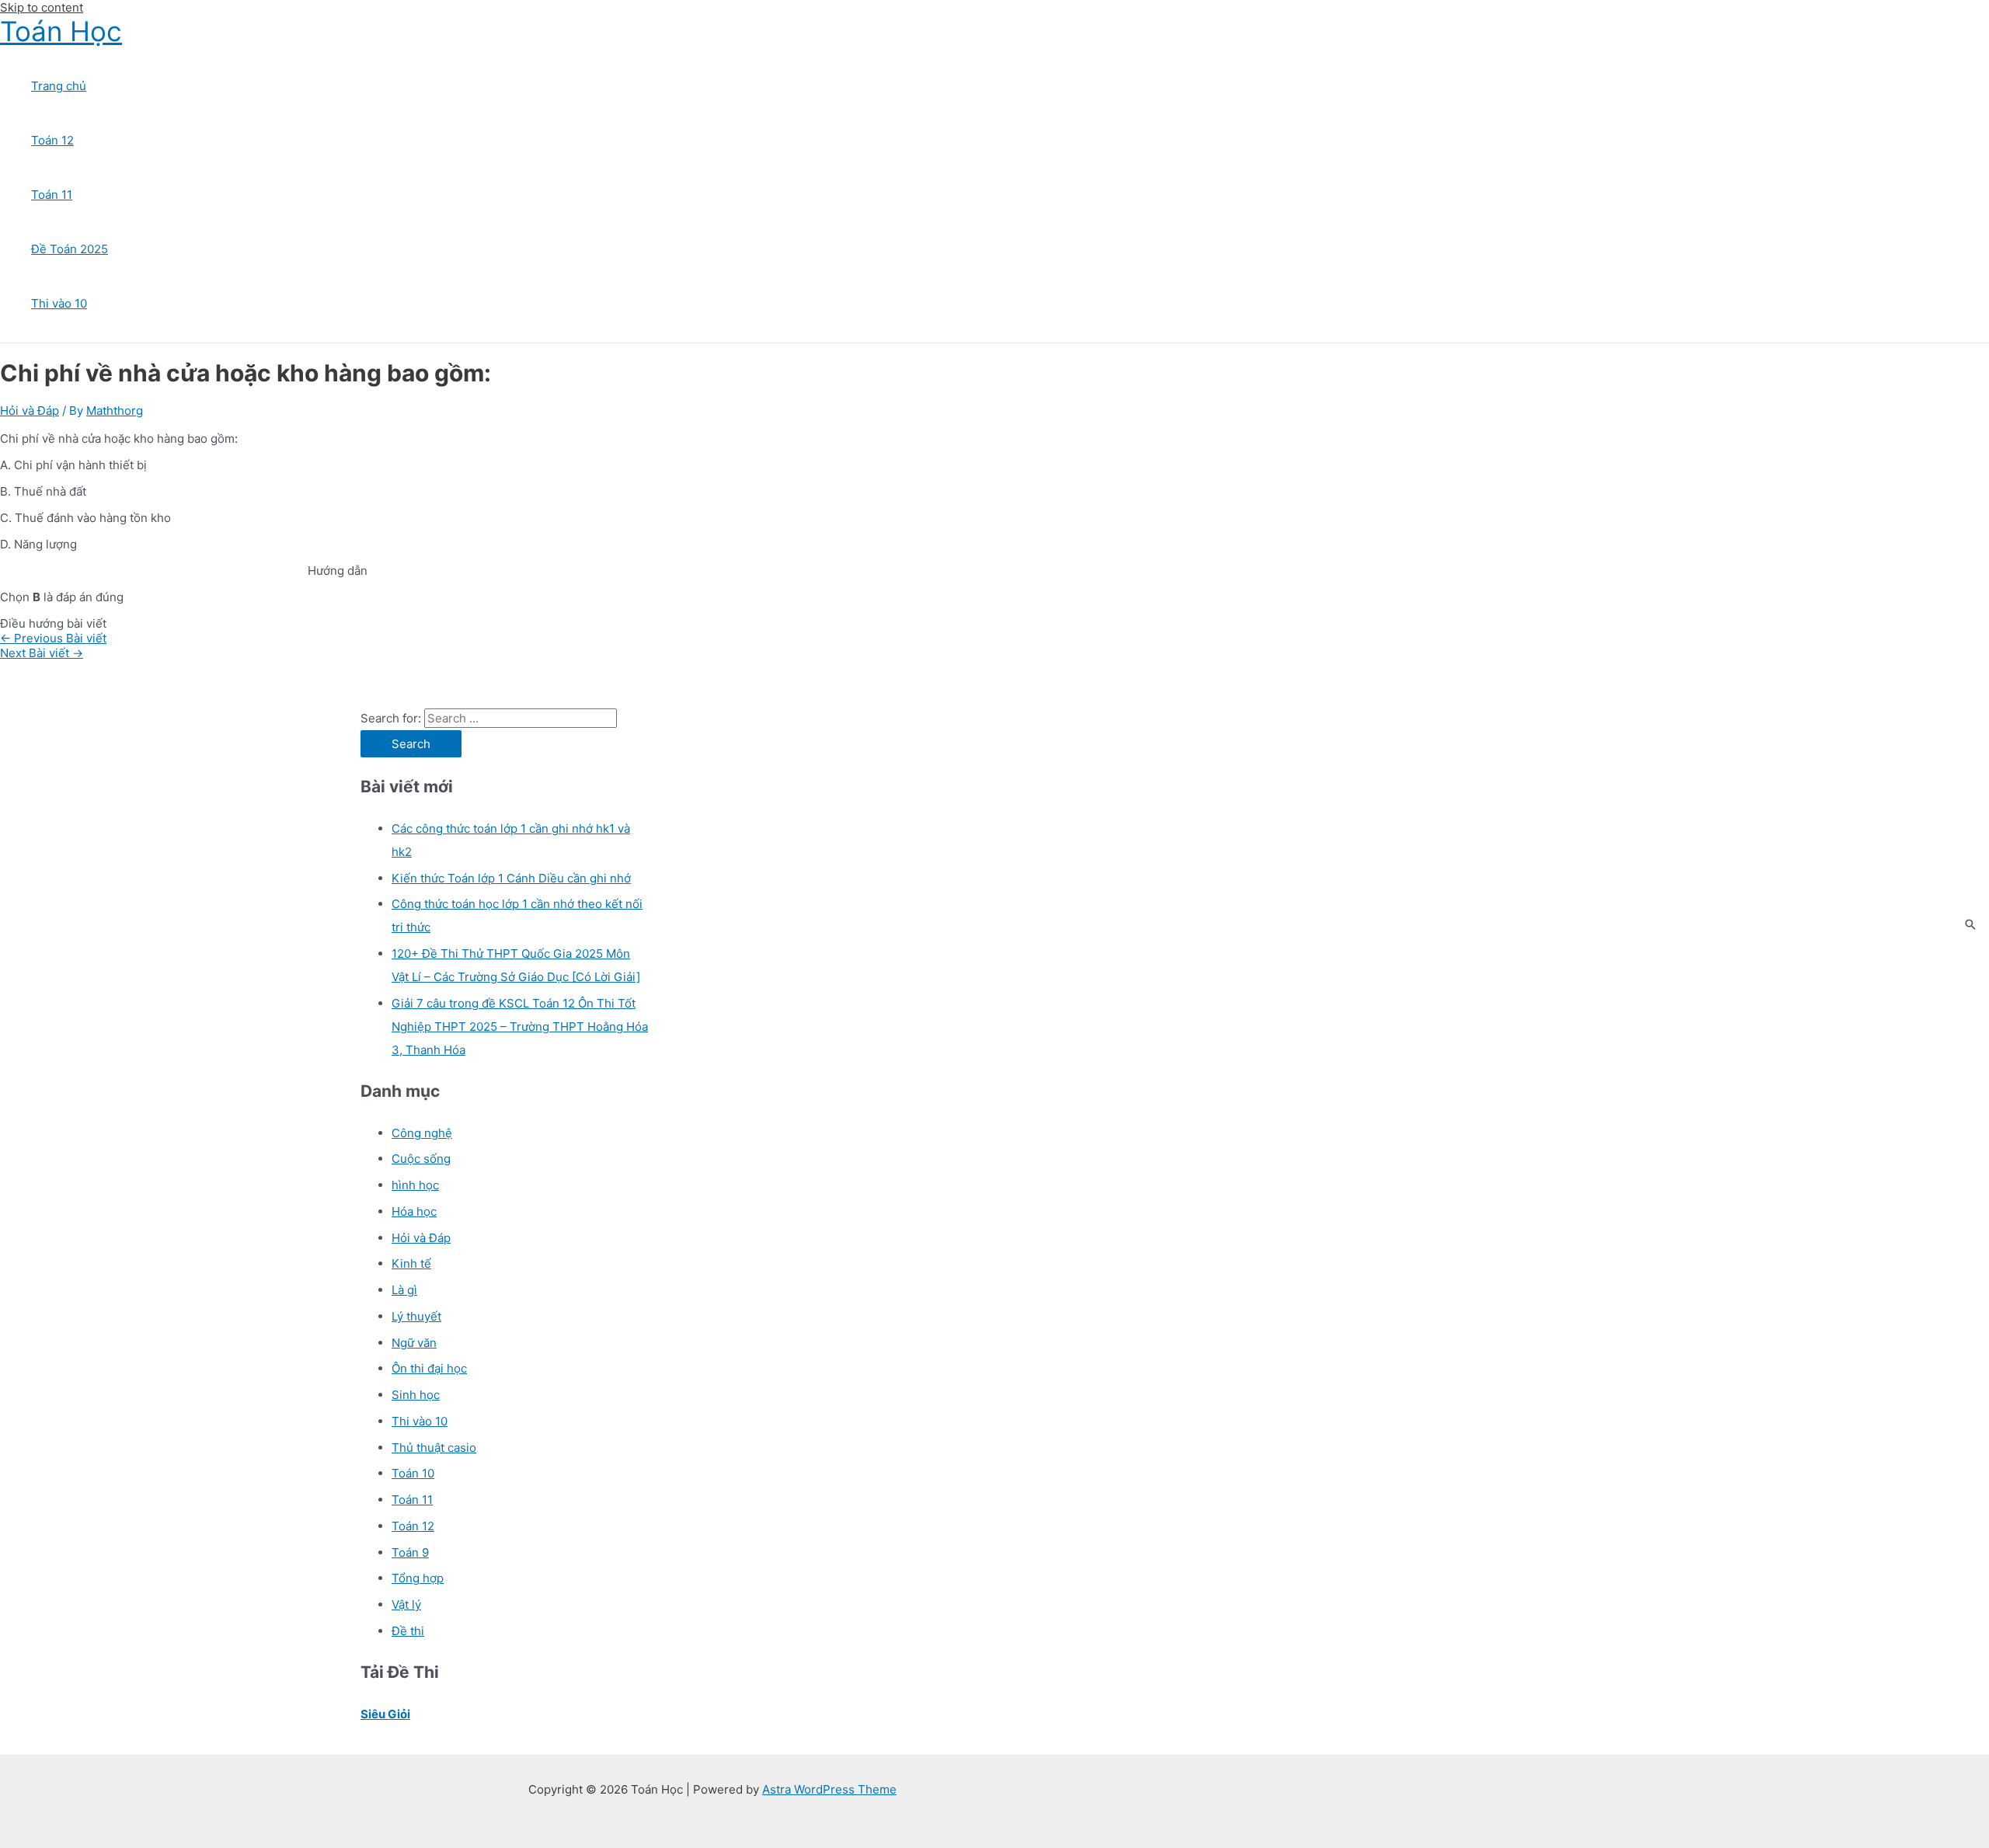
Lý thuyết (416, 1316)
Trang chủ (59, 86)
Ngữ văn (414, 1343)
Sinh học (416, 1395)
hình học (415, 1185)
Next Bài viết (42, 653)
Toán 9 (410, 1552)
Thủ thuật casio (434, 1448)
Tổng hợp (418, 1578)
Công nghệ (422, 1133)
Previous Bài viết (53, 638)
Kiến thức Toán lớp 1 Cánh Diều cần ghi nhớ (511, 878)
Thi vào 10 (59, 303)
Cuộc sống (421, 1159)
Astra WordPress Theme (829, 1789)
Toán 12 (52, 140)
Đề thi (408, 1631)
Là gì (404, 1290)
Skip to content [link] (42, 7)
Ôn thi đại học (429, 1368)
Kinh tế (411, 1263)
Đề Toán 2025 (70, 249)
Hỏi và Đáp (30, 411)
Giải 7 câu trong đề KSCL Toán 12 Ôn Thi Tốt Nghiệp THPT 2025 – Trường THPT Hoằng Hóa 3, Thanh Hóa (520, 1027)
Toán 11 (52, 195)
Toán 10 (413, 1473)
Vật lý (406, 1604)
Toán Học (61, 31)
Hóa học (414, 1211)
